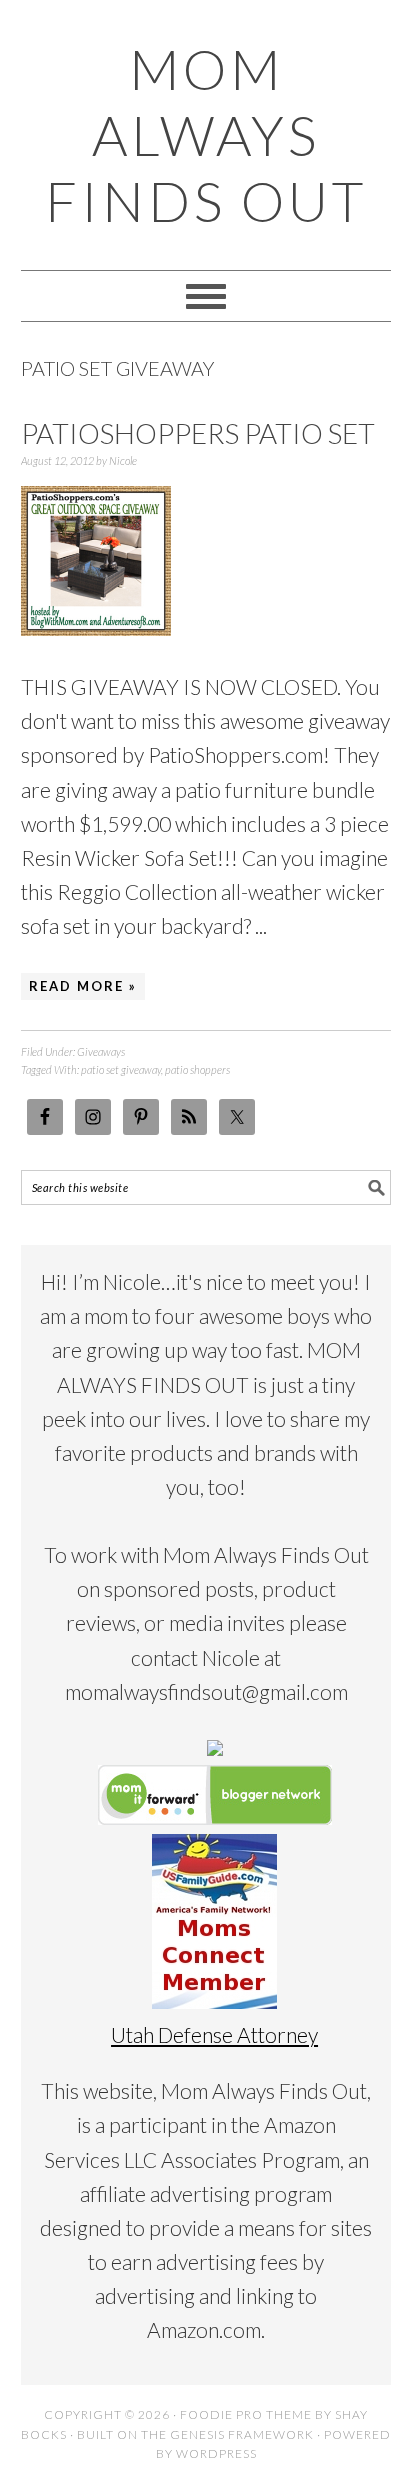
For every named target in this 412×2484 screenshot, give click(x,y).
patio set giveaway (121, 1069)
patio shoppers (197, 1069)
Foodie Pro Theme (246, 2414)
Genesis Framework (242, 2434)
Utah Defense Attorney (214, 2034)
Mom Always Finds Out (206, 135)
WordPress (216, 2453)
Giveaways (101, 1051)
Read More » (83, 986)
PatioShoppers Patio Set (198, 433)
